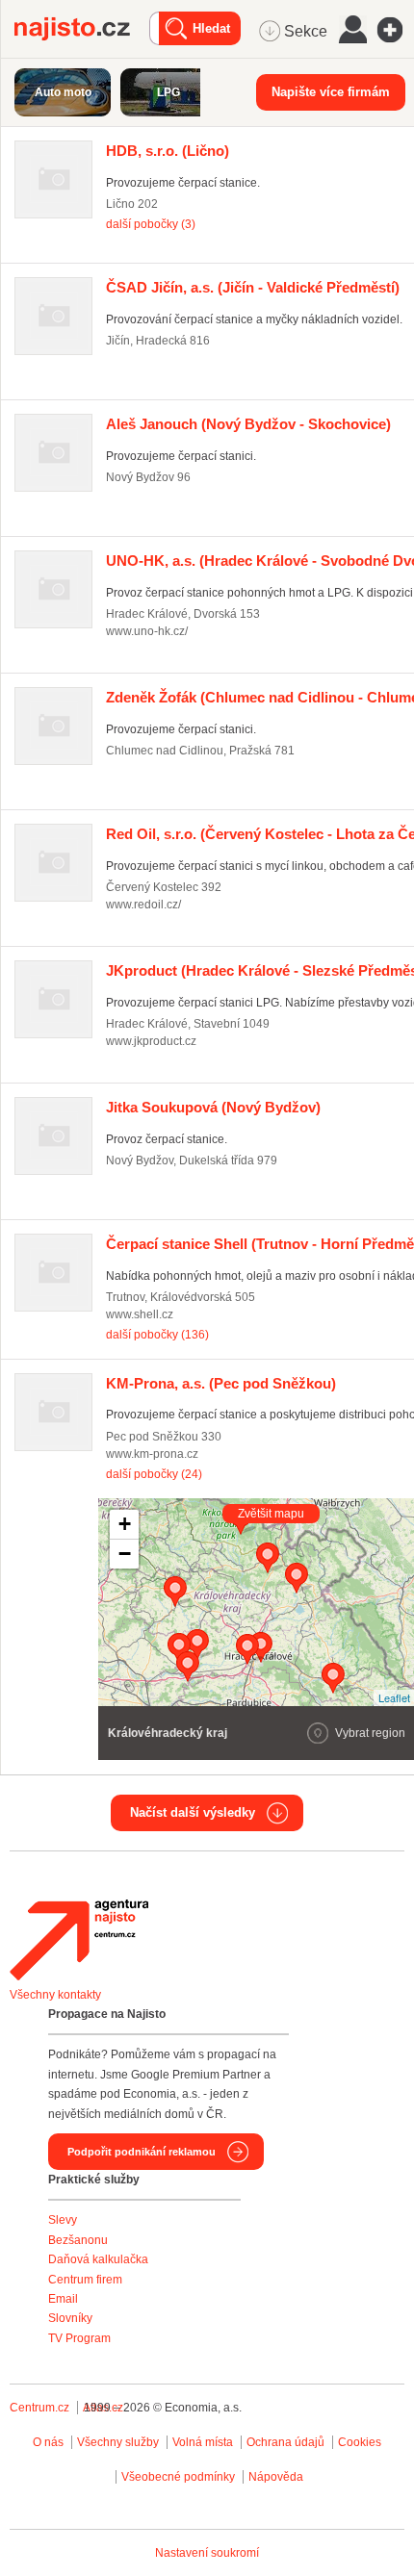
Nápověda (276, 2477)
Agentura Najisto (79, 1940)
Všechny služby (119, 2442)
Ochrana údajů (285, 2442)
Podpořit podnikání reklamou (142, 2152)
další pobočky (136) (157, 1335)
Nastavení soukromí (207, 2553)
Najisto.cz (82, 29)
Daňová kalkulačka (98, 2259)
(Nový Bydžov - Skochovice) (248, 424)
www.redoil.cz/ (143, 905)
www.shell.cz (140, 1314)
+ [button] (125, 1524)
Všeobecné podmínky (178, 2477)
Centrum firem (85, 2280)
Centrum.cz (39, 2408)
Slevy (63, 2220)
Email (63, 2299)
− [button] (125, 1554)
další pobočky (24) (154, 1474)
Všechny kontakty (55, 1995)
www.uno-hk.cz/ (147, 631)
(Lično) (168, 151)
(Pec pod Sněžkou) (221, 1383)
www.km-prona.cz (152, 1454)
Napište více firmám (331, 92)
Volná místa (203, 2442)
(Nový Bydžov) (213, 1107)
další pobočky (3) (151, 224)
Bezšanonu (78, 2240)
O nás (48, 2442)
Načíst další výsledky (193, 1812)
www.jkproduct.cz (151, 1041)
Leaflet (394, 1697)
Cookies (360, 2442)
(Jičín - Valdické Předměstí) (253, 287)
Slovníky (70, 2318)
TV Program (79, 2338)
